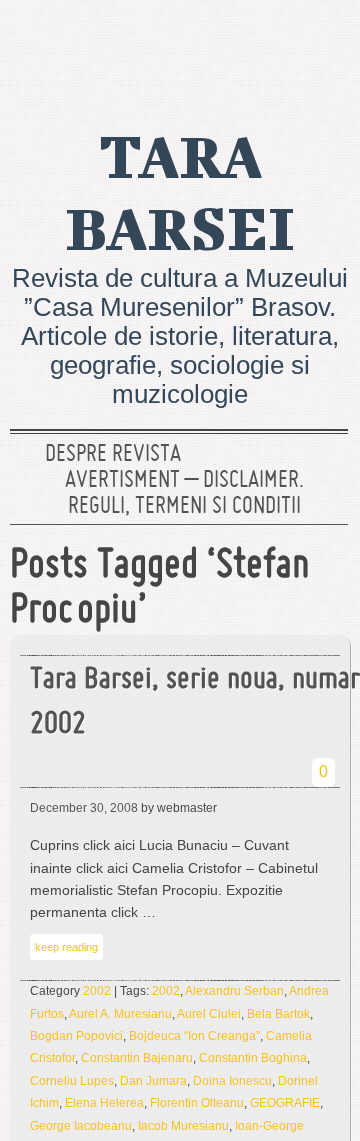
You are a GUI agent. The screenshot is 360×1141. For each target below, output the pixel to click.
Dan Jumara (153, 1081)
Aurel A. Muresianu (120, 1014)
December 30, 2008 (84, 808)
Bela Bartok (278, 1014)
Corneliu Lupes (72, 1081)
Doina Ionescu (232, 1081)
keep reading (66, 947)
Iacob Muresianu (183, 1126)
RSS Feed (323, 45)
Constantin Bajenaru (137, 1058)
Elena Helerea (104, 1103)
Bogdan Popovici (76, 1036)
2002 (97, 991)
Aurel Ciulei (209, 1014)
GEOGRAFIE (285, 1103)
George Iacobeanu (81, 1126)
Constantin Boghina (253, 1058)
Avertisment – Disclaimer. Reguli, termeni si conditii (184, 494)
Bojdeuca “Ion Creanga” (194, 1036)
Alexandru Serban (234, 991)
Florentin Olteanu (197, 1103)
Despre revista (113, 455)
